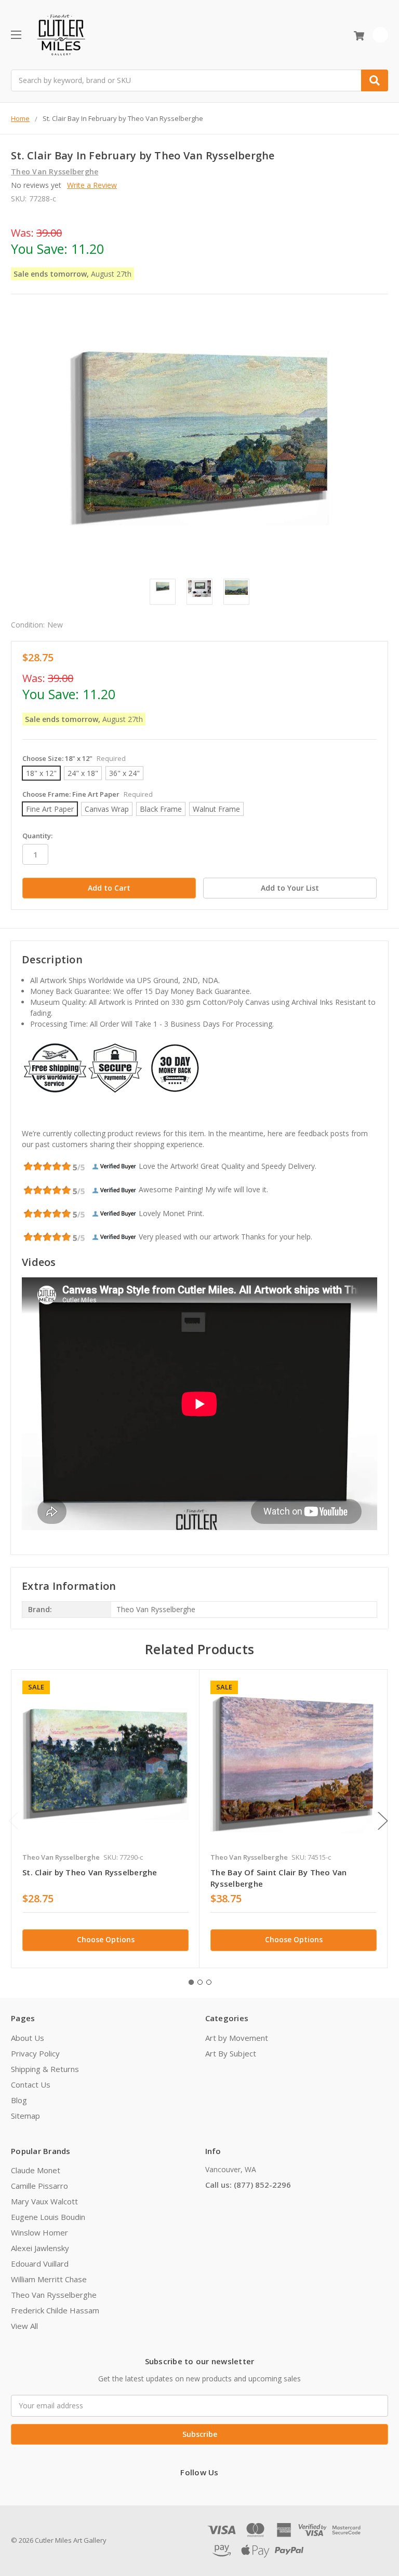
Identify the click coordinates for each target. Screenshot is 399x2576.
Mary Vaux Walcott (44, 2201)
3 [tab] (209, 1982)
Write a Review (92, 185)
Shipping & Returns (45, 2069)
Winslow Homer (39, 2232)
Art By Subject (231, 2053)
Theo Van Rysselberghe (54, 2295)
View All (24, 2326)
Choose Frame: (88, 794)
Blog (19, 2100)
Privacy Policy (35, 2053)
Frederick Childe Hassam (55, 2310)
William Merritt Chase (49, 2279)
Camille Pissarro (39, 2186)
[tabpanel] (105, 1818)
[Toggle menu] (16, 35)
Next (383, 1821)
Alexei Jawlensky (40, 2248)
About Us (28, 2038)
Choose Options (106, 1939)
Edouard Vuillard (40, 2264)
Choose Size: (74, 758)
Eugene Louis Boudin (48, 2217)
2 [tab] (200, 1982)
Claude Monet (36, 2170)
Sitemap (25, 2116)
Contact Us (31, 2084)
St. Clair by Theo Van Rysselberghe (90, 1872)
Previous (14, 1821)
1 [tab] (191, 1982)
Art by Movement (237, 2038)
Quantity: (37, 836)
